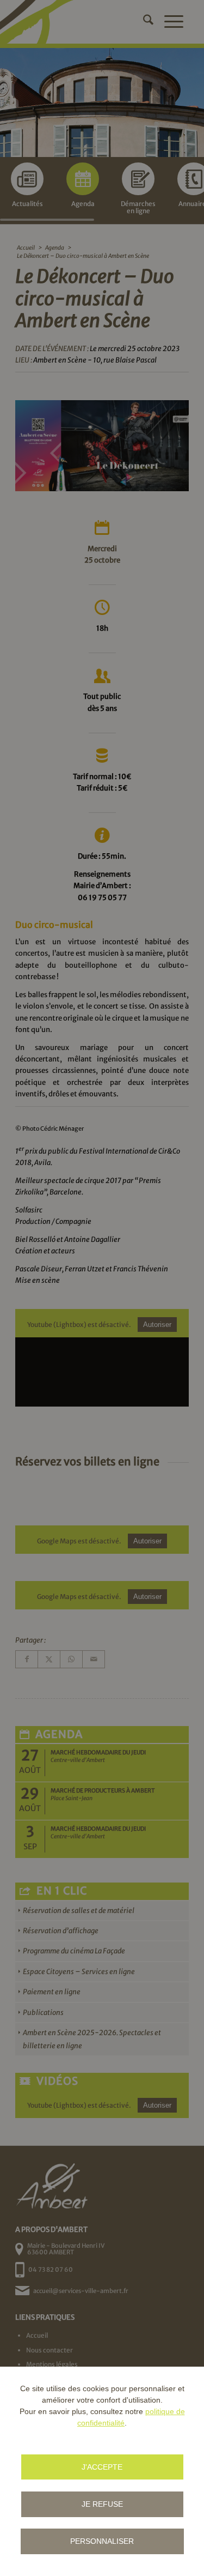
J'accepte (102, 2467)
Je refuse (102, 2504)
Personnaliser (102, 2541)
